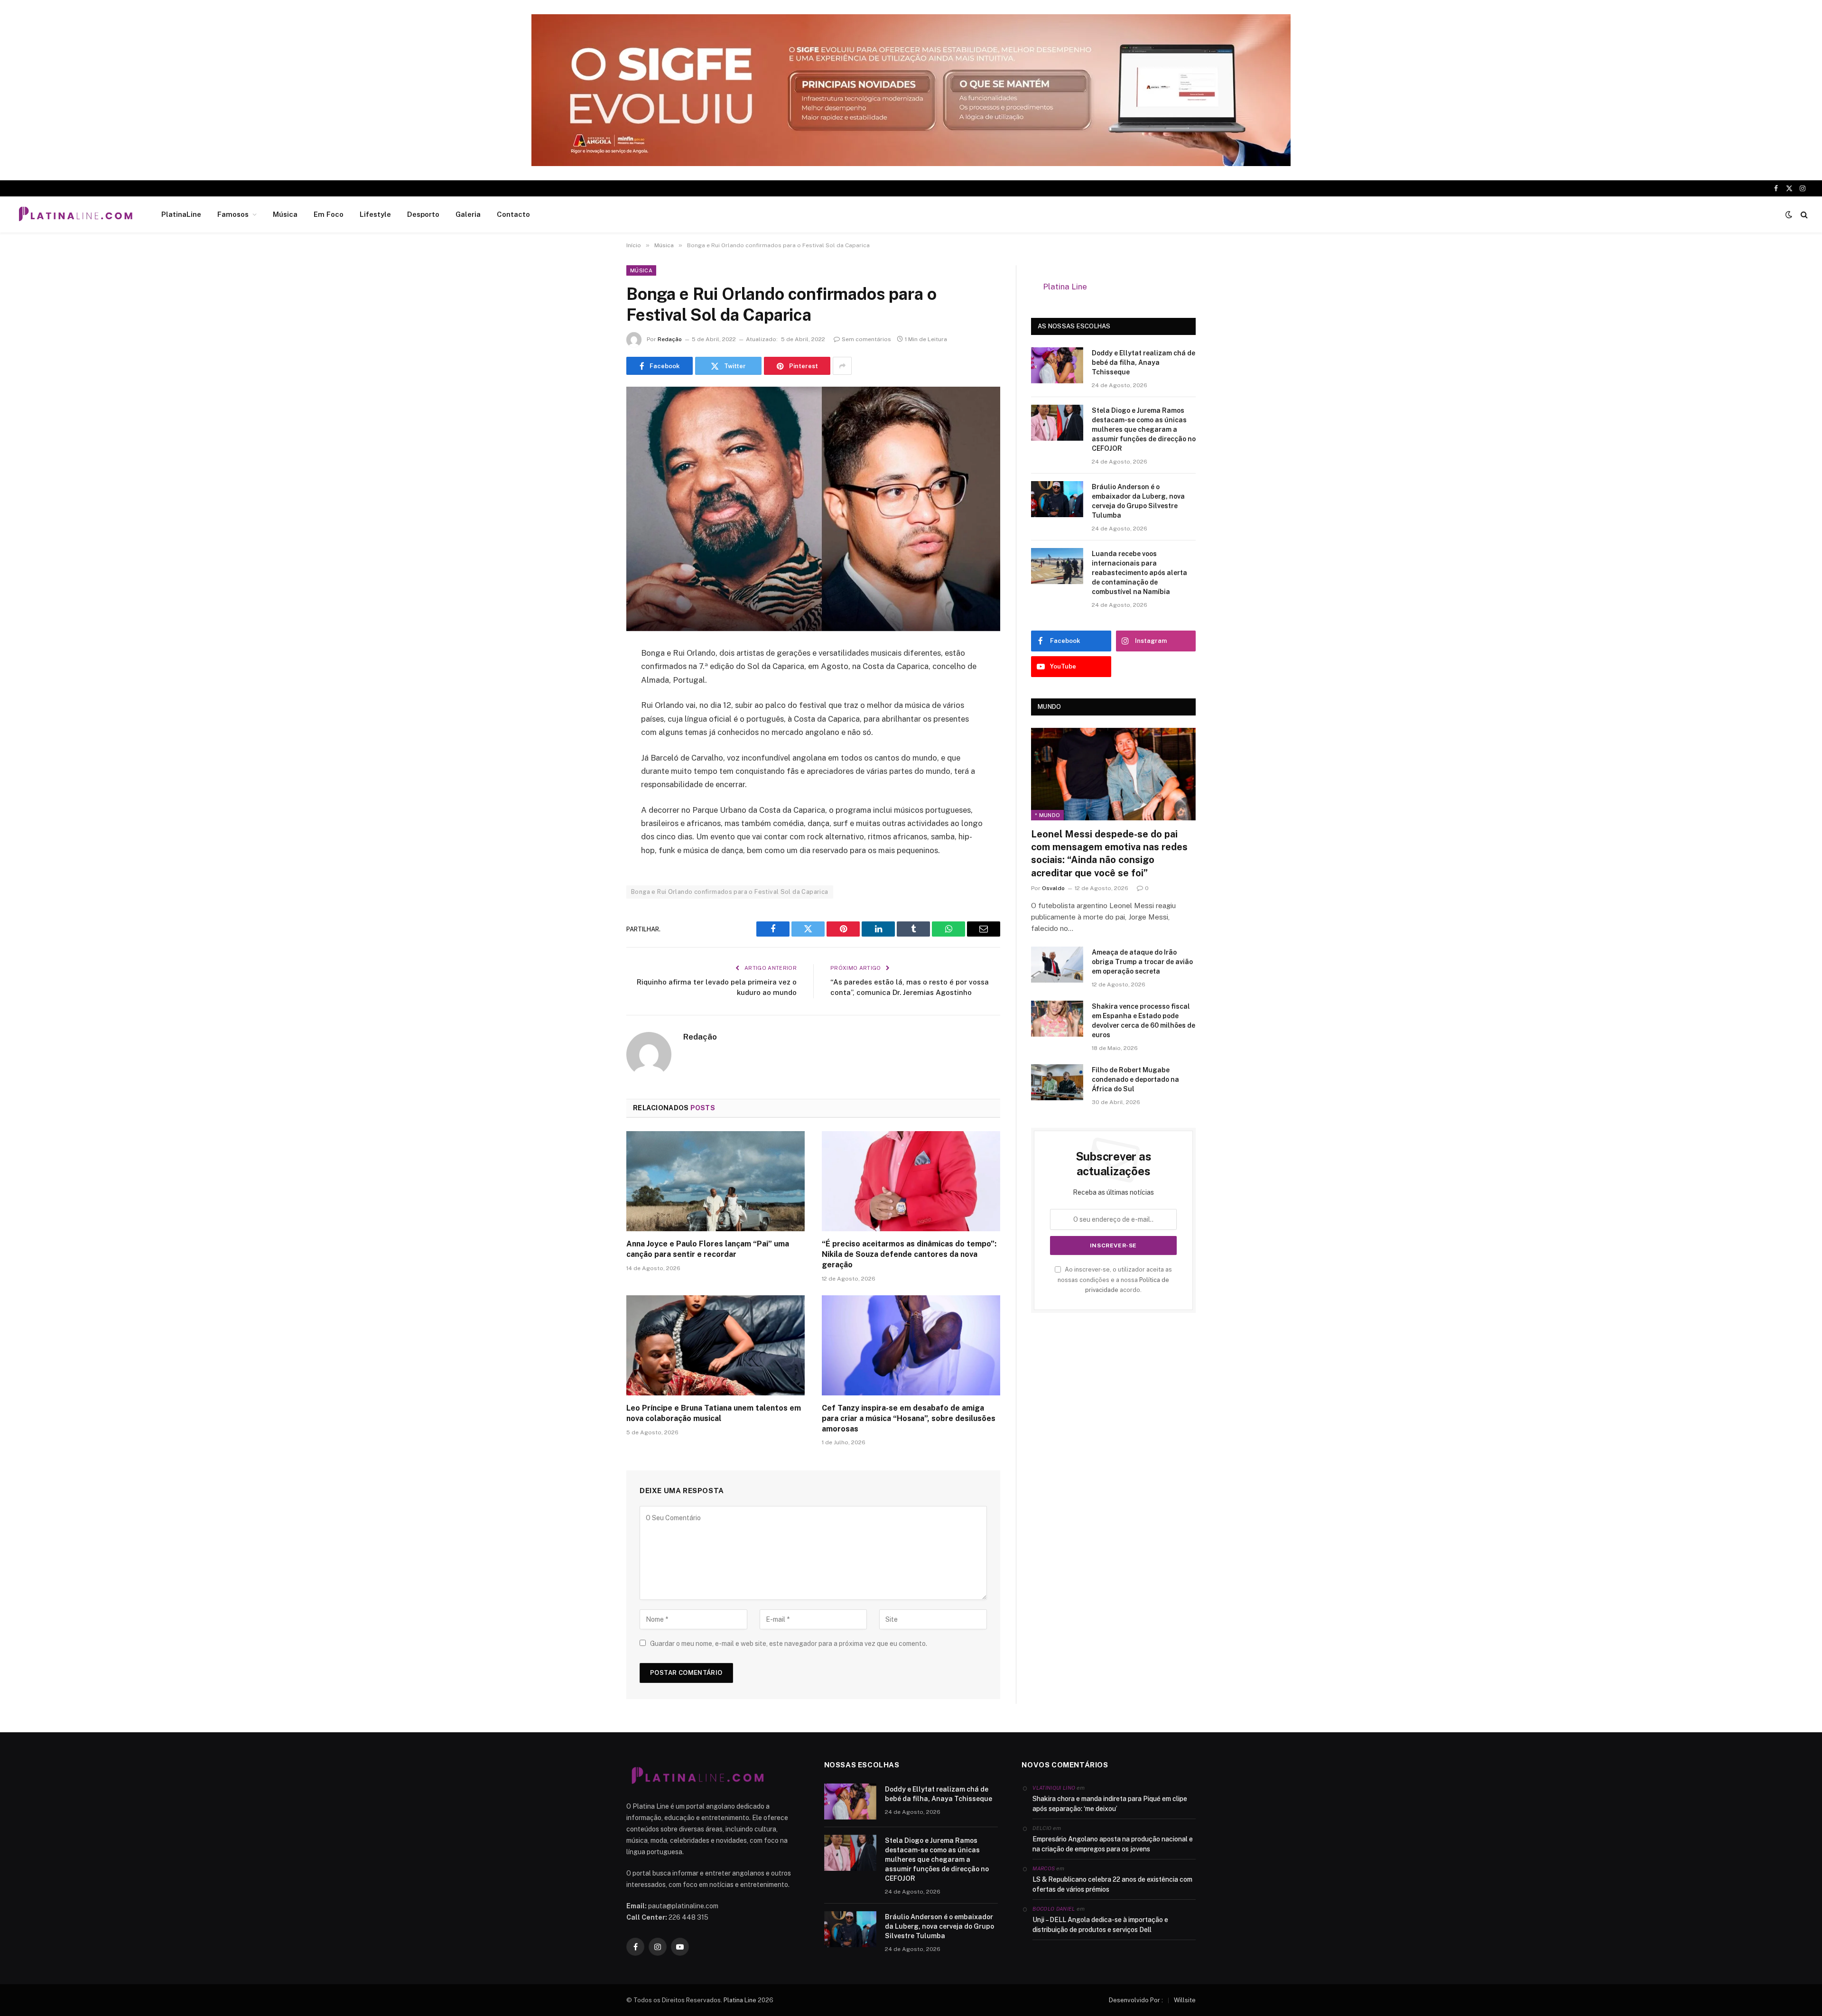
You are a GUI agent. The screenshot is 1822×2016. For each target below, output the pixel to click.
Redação (670, 339)
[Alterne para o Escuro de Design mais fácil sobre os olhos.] (1789, 214)
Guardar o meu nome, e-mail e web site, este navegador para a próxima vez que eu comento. (789, 1644)
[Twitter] (593, 702)
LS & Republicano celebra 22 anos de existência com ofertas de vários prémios (1112, 1884)
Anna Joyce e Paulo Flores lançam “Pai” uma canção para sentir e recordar (708, 1249)
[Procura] (1803, 215)
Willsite (1185, 2000)
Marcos (1044, 1868)
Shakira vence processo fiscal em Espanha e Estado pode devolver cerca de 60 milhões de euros (1143, 1021)
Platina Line (1065, 287)
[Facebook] (593, 678)
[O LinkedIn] (593, 726)
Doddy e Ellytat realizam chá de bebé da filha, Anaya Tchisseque (1143, 362)
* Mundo (1047, 815)
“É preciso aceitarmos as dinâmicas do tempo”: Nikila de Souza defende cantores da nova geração (909, 1254)
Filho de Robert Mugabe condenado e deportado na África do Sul (1135, 1079)
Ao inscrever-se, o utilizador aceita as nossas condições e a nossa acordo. (1115, 1280)
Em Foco (329, 214)
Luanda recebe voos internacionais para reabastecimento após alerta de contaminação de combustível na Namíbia (1139, 573)
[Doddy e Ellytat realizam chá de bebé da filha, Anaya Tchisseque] (1057, 365)
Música (285, 214)
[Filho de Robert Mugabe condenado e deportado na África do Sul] (1057, 1082)
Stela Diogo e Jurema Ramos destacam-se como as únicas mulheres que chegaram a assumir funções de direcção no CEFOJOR (1144, 429)
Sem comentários (866, 339)
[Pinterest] (593, 751)
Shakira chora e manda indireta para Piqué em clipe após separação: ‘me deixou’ (1110, 1804)
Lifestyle (375, 214)
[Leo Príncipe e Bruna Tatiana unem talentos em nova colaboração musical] (716, 1346)
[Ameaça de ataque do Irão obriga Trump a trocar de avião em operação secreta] (1057, 965)
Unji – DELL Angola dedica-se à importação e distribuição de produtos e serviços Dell (1100, 1925)
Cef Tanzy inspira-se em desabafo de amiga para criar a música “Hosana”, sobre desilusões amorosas (909, 1418)
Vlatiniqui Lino (1054, 1788)
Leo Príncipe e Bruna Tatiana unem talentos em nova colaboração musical (714, 1413)
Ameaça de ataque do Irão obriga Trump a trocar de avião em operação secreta (1142, 962)
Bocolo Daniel (1054, 1909)
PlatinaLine (181, 214)
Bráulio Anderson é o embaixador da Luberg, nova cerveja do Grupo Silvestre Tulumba (1138, 501)
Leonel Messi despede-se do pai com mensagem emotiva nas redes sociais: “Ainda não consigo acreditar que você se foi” (1109, 854)
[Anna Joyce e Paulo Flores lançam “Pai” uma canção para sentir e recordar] (716, 1181)
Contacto (513, 214)
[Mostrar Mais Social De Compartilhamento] (842, 366)
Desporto (423, 214)
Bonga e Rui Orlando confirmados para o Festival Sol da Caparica (730, 892)
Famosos (233, 214)
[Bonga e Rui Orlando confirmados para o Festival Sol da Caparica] (813, 509)
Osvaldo (1053, 888)
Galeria (468, 214)
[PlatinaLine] (75, 214)
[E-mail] (593, 775)
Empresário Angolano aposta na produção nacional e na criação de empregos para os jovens (1113, 1844)
